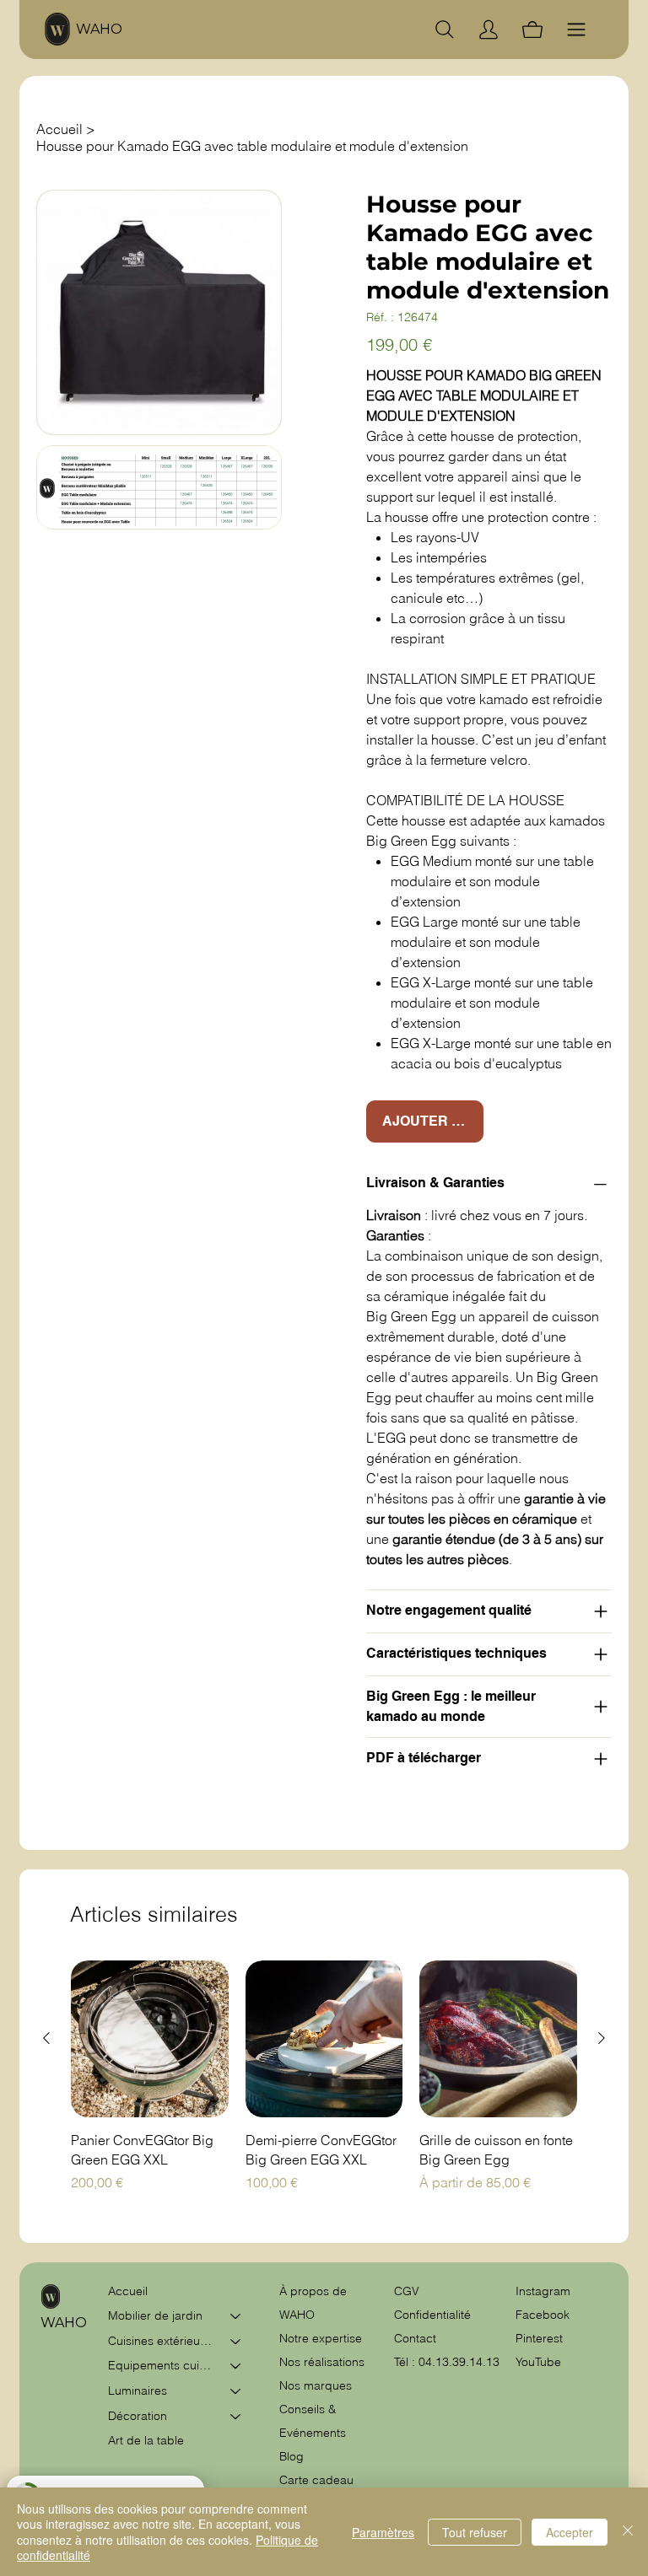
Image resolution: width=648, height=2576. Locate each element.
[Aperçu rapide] (150, 2039)
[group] (324, 2086)
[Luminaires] (236, 2391)
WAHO (99, 29)
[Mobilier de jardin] (236, 2316)
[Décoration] (236, 2417)
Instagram (543, 2291)
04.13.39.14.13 (459, 2362)
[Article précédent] (46, 2038)
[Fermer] (628, 2532)
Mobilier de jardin (155, 2315)
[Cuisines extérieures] (236, 2342)
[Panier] (532, 30)
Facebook (543, 2315)
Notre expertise (321, 2338)
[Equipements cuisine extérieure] (236, 2366)
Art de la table (146, 2440)
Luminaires (138, 2390)
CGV (408, 2291)
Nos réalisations (322, 2362)
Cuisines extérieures (162, 2341)
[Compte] (489, 30)
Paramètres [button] (383, 2532)
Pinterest (539, 2338)
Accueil (128, 2291)
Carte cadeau (316, 2480)
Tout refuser (475, 2532)
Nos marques (316, 2385)
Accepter (570, 2532)
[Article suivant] (602, 2038)
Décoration (138, 2416)
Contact (415, 2338)
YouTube (538, 2362)
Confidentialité (432, 2315)
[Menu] (576, 30)
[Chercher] (445, 30)
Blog (292, 2456)
